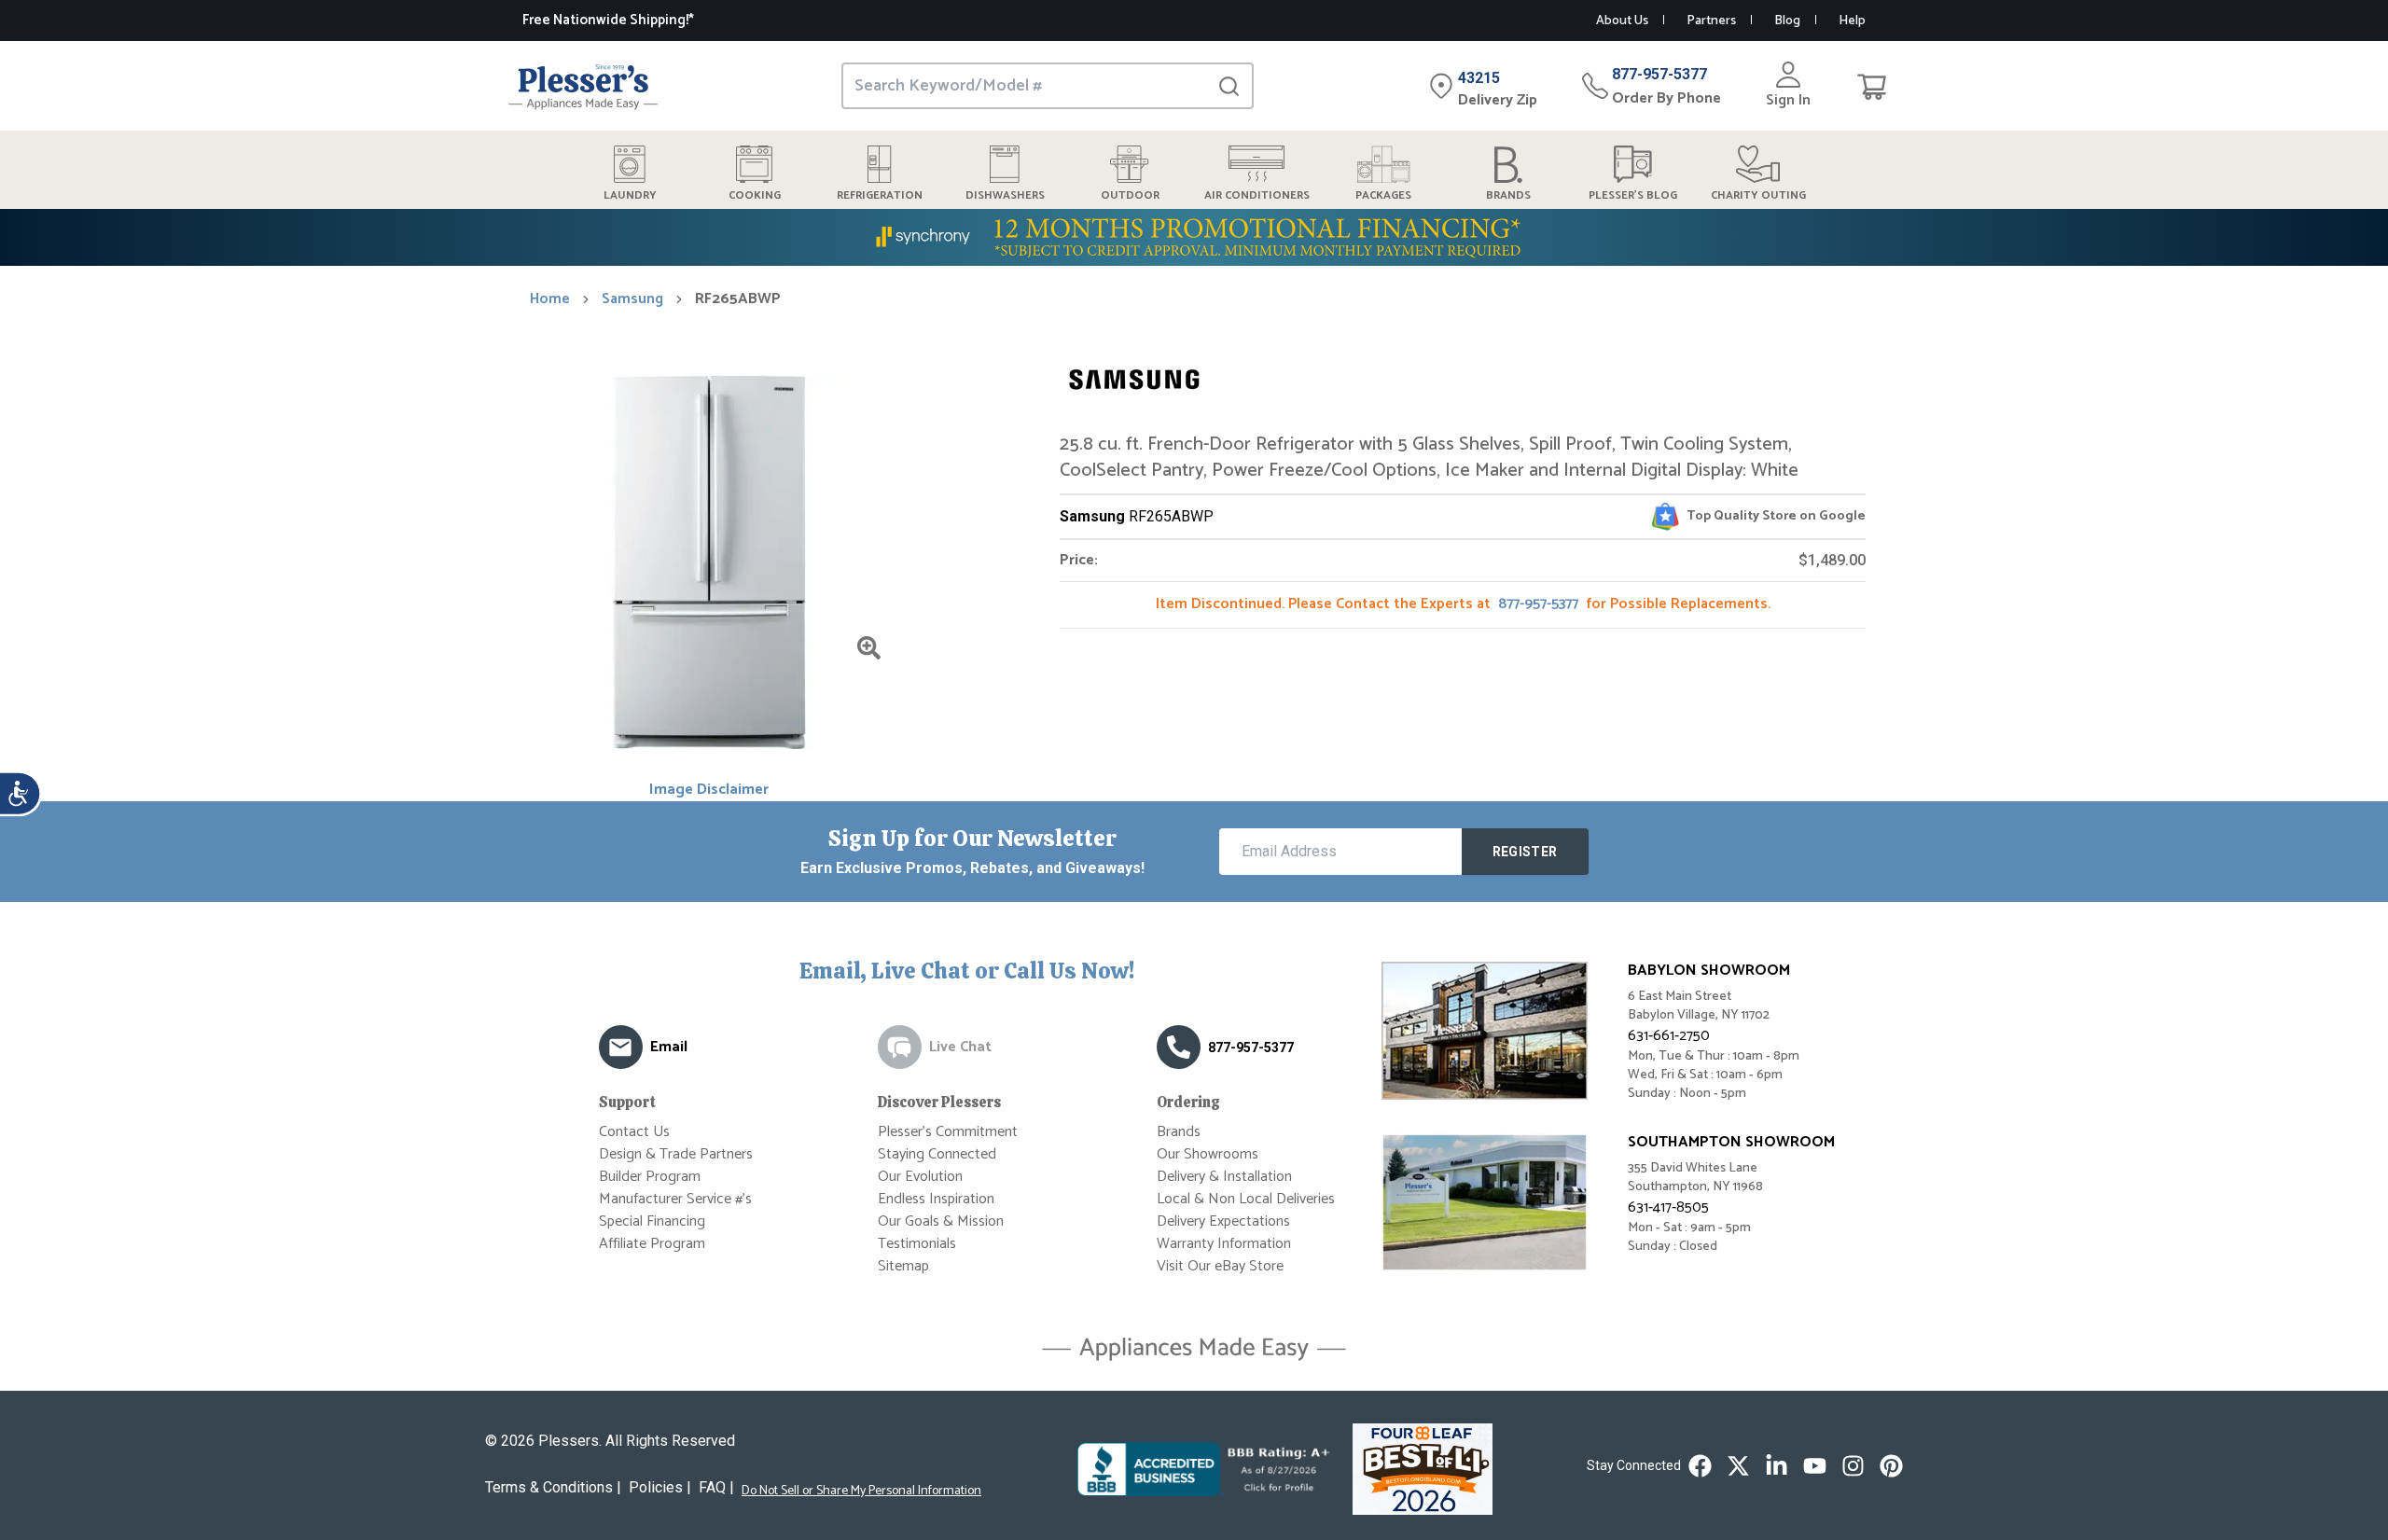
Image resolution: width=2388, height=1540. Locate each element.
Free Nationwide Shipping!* (608, 20)
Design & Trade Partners (676, 1154)
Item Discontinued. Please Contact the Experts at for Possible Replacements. (1463, 604)
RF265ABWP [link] (738, 299)
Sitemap (903, 1266)
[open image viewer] (869, 648)
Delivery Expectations (1223, 1221)
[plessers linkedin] (1777, 1466)
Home (550, 299)
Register (1525, 852)
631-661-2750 (1669, 1036)
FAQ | (716, 1487)
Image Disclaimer (709, 790)
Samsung (632, 299)
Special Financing (652, 1221)
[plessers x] (1738, 1466)
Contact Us (634, 1132)
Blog (1787, 21)
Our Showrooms (1208, 1154)
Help (1852, 21)
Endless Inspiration (936, 1199)
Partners (1711, 21)
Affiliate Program (652, 1244)
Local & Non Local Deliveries (1246, 1199)
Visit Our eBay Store (1220, 1266)
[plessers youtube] (1815, 1466)
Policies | (660, 1487)
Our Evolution (920, 1177)
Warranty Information (1224, 1244)
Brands (1179, 1132)
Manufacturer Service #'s (675, 1199)
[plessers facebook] (1700, 1466)
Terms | (553, 1487)
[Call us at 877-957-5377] (1179, 1047)
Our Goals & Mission (941, 1221)
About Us (1622, 21)
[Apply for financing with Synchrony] (1194, 237)
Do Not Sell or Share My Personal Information (861, 1491)
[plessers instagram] (1853, 1466)
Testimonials (917, 1244)
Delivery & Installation (1224, 1177)
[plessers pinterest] (1891, 1466)
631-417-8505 (1668, 1207)
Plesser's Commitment (948, 1132)
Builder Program (650, 1177)
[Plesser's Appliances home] (583, 86)
